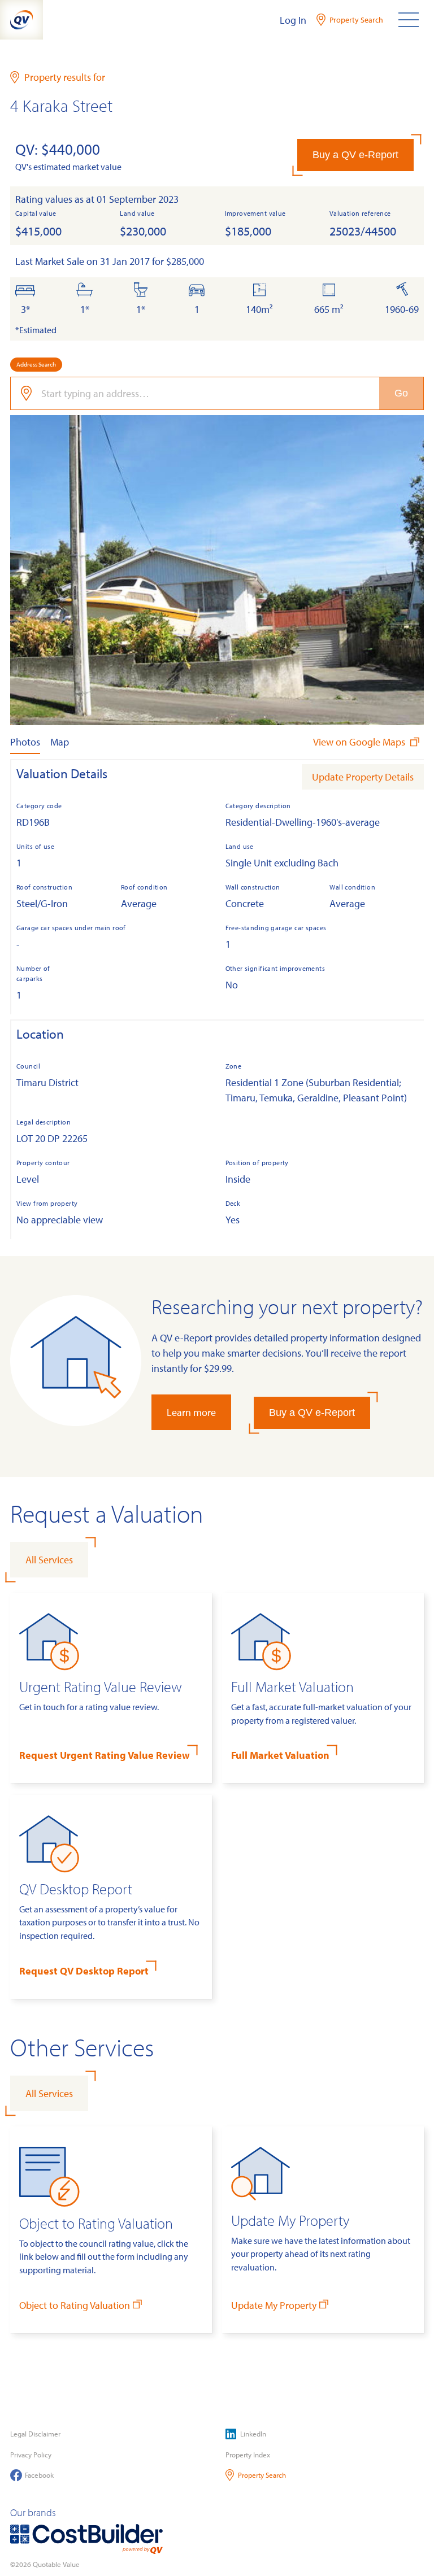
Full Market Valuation (280, 1755)
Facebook (39, 2475)
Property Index (248, 2455)
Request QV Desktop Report (84, 1971)
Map (60, 742)
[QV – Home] (21, 20)
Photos (25, 742)
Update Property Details (363, 777)
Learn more (191, 1412)
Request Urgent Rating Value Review (105, 1755)
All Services (49, 1560)
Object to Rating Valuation (75, 2305)
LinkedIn (253, 2434)
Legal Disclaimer (35, 2434)
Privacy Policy (31, 2455)
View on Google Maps (360, 742)
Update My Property (274, 2305)
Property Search (262, 2475)
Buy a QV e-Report (355, 155)
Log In (293, 20)
